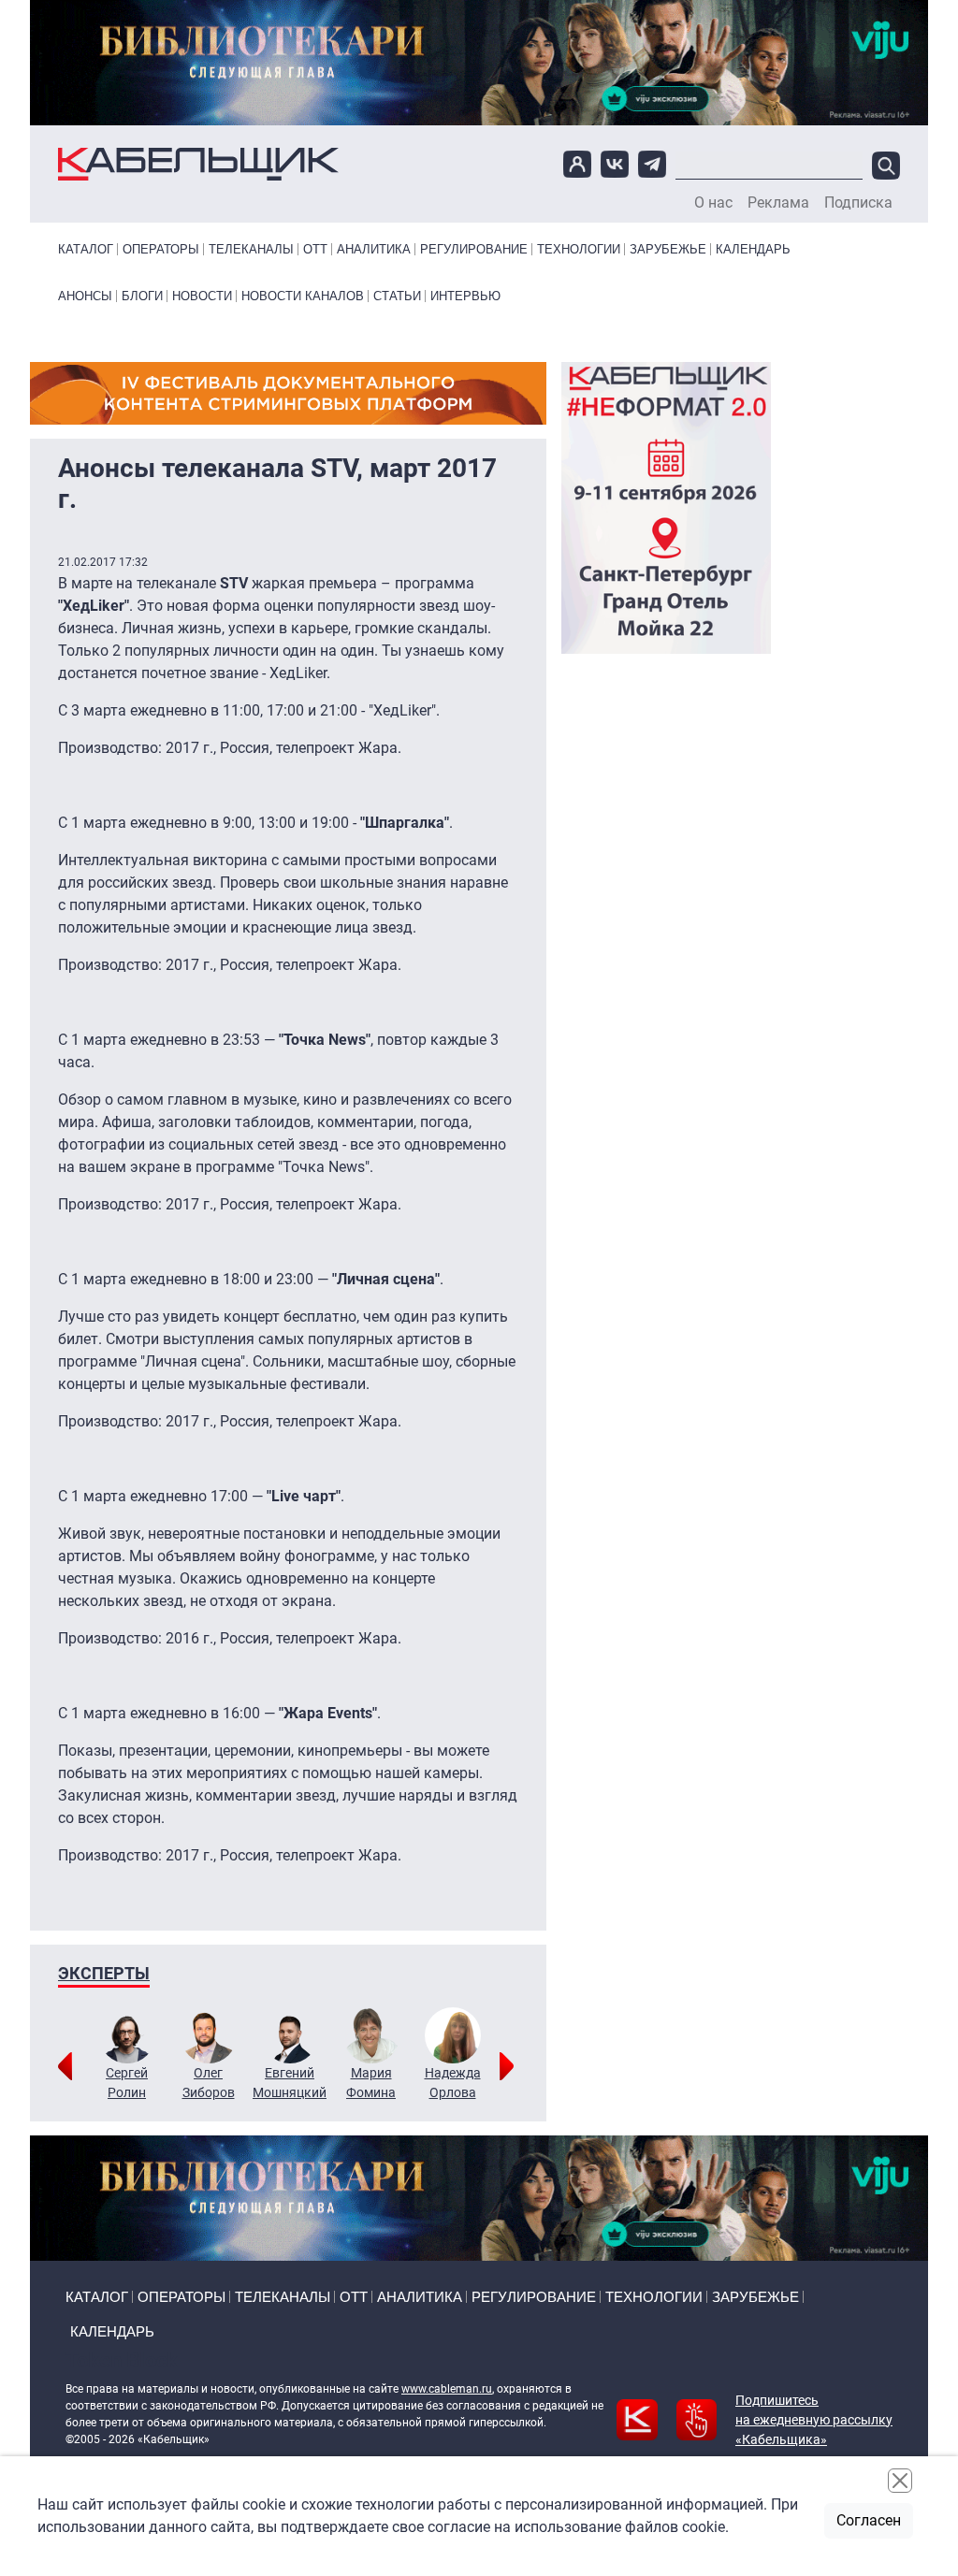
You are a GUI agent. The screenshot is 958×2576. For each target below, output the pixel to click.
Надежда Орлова (453, 2083)
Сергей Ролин (127, 2083)
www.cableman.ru (447, 2389)
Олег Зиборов (209, 2083)
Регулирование (474, 249)
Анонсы (85, 296)
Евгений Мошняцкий (290, 2083)
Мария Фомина (371, 2083)
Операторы (161, 249)
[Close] (900, 2481)
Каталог (86, 249)
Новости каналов (303, 296)
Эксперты (104, 1973)
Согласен (869, 2520)
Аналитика (374, 249)
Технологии (579, 249)
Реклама (778, 203)
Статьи (397, 296)
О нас (713, 203)
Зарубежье (668, 249)
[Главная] (198, 164)
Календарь (753, 249)
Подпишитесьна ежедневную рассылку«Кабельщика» (814, 2420)
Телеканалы (251, 249)
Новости (202, 296)
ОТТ (315, 249)
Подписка (858, 203)
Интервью (465, 296)
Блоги (142, 296)
